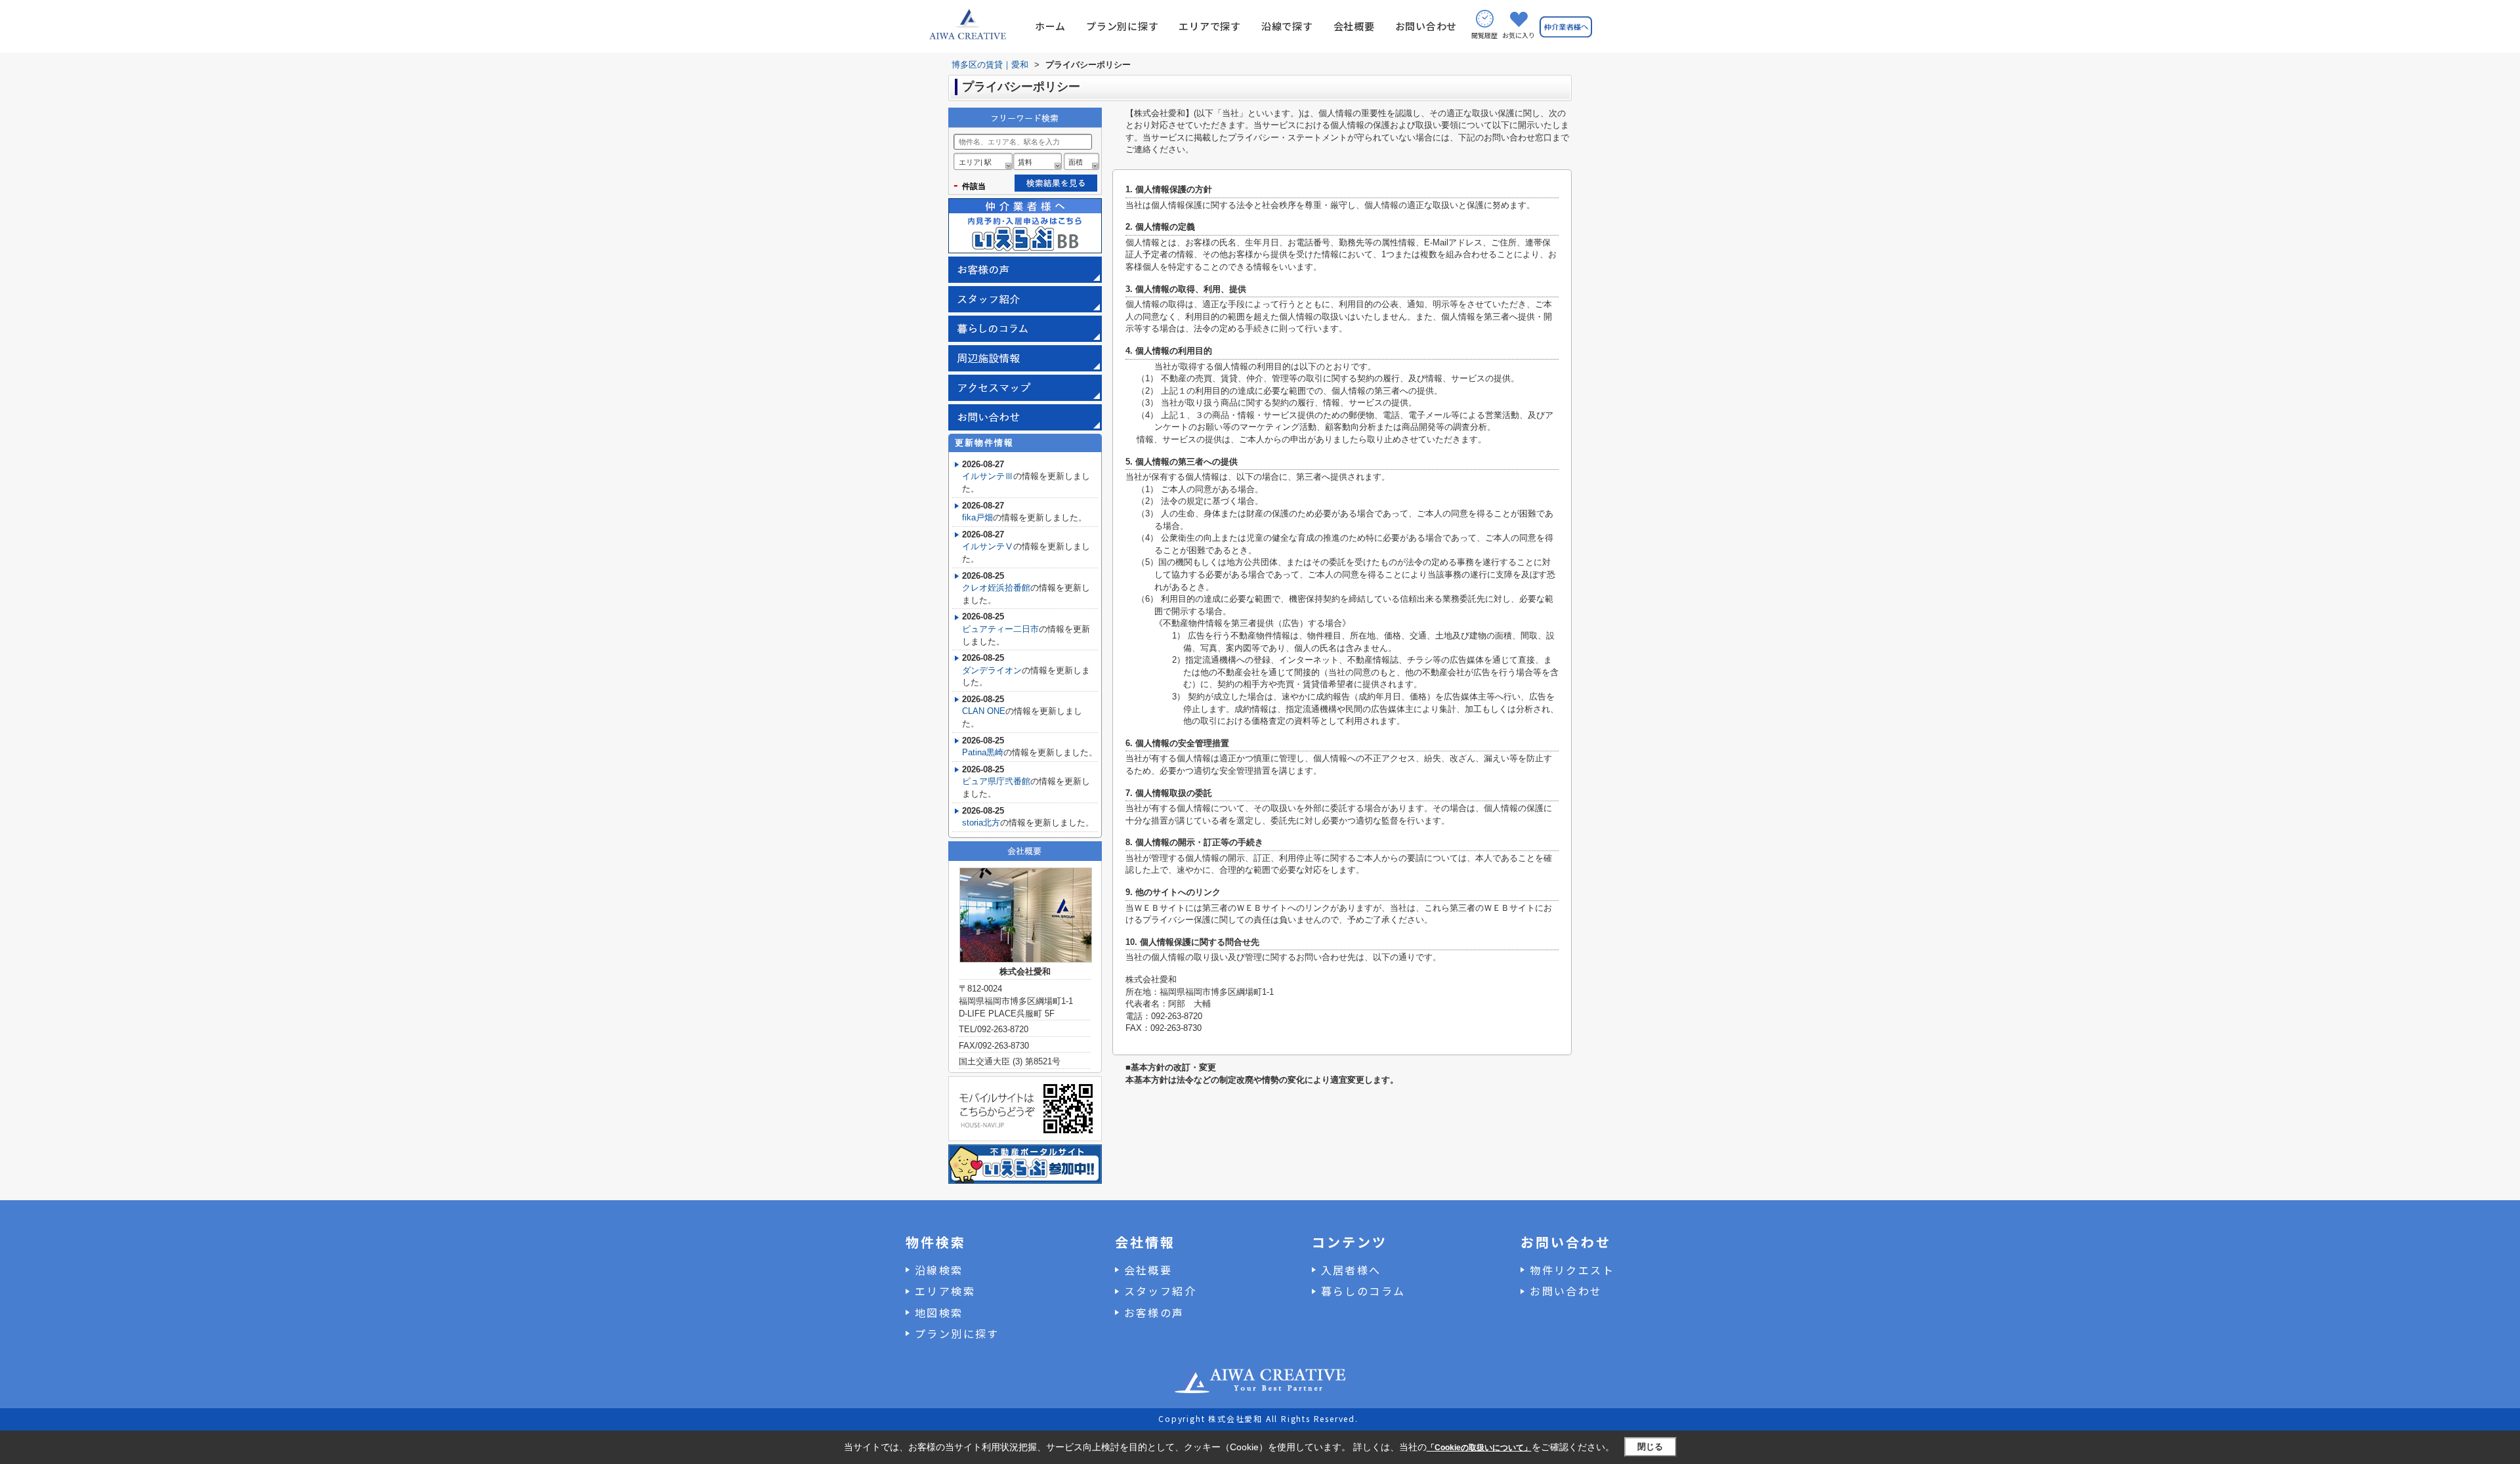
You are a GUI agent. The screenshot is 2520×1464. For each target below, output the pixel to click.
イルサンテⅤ (988, 546)
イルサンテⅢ (988, 476)
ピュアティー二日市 (1000, 629)
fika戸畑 (977, 517)
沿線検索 (939, 1270)
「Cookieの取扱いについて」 (1479, 1448)
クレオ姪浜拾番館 (996, 588)
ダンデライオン (992, 670)
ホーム (1050, 26)
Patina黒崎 (983, 752)
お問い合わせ (1426, 26)
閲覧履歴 (1484, 35)
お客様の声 (1154, 1312)
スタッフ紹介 (1160, 1291)
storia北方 (981, 823)
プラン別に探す (1122, 26)
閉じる (1650, 1447)
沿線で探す (1287, 26)
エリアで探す (1210, 26)
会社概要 (1354, 26)
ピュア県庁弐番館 (996, 781)
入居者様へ (1351, 1270)
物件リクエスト (1572, 1270)
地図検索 (939, 1312)
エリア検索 (945, 1291)
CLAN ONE (984, 711)
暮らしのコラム (1363, 1291)
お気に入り (1519, 35)
